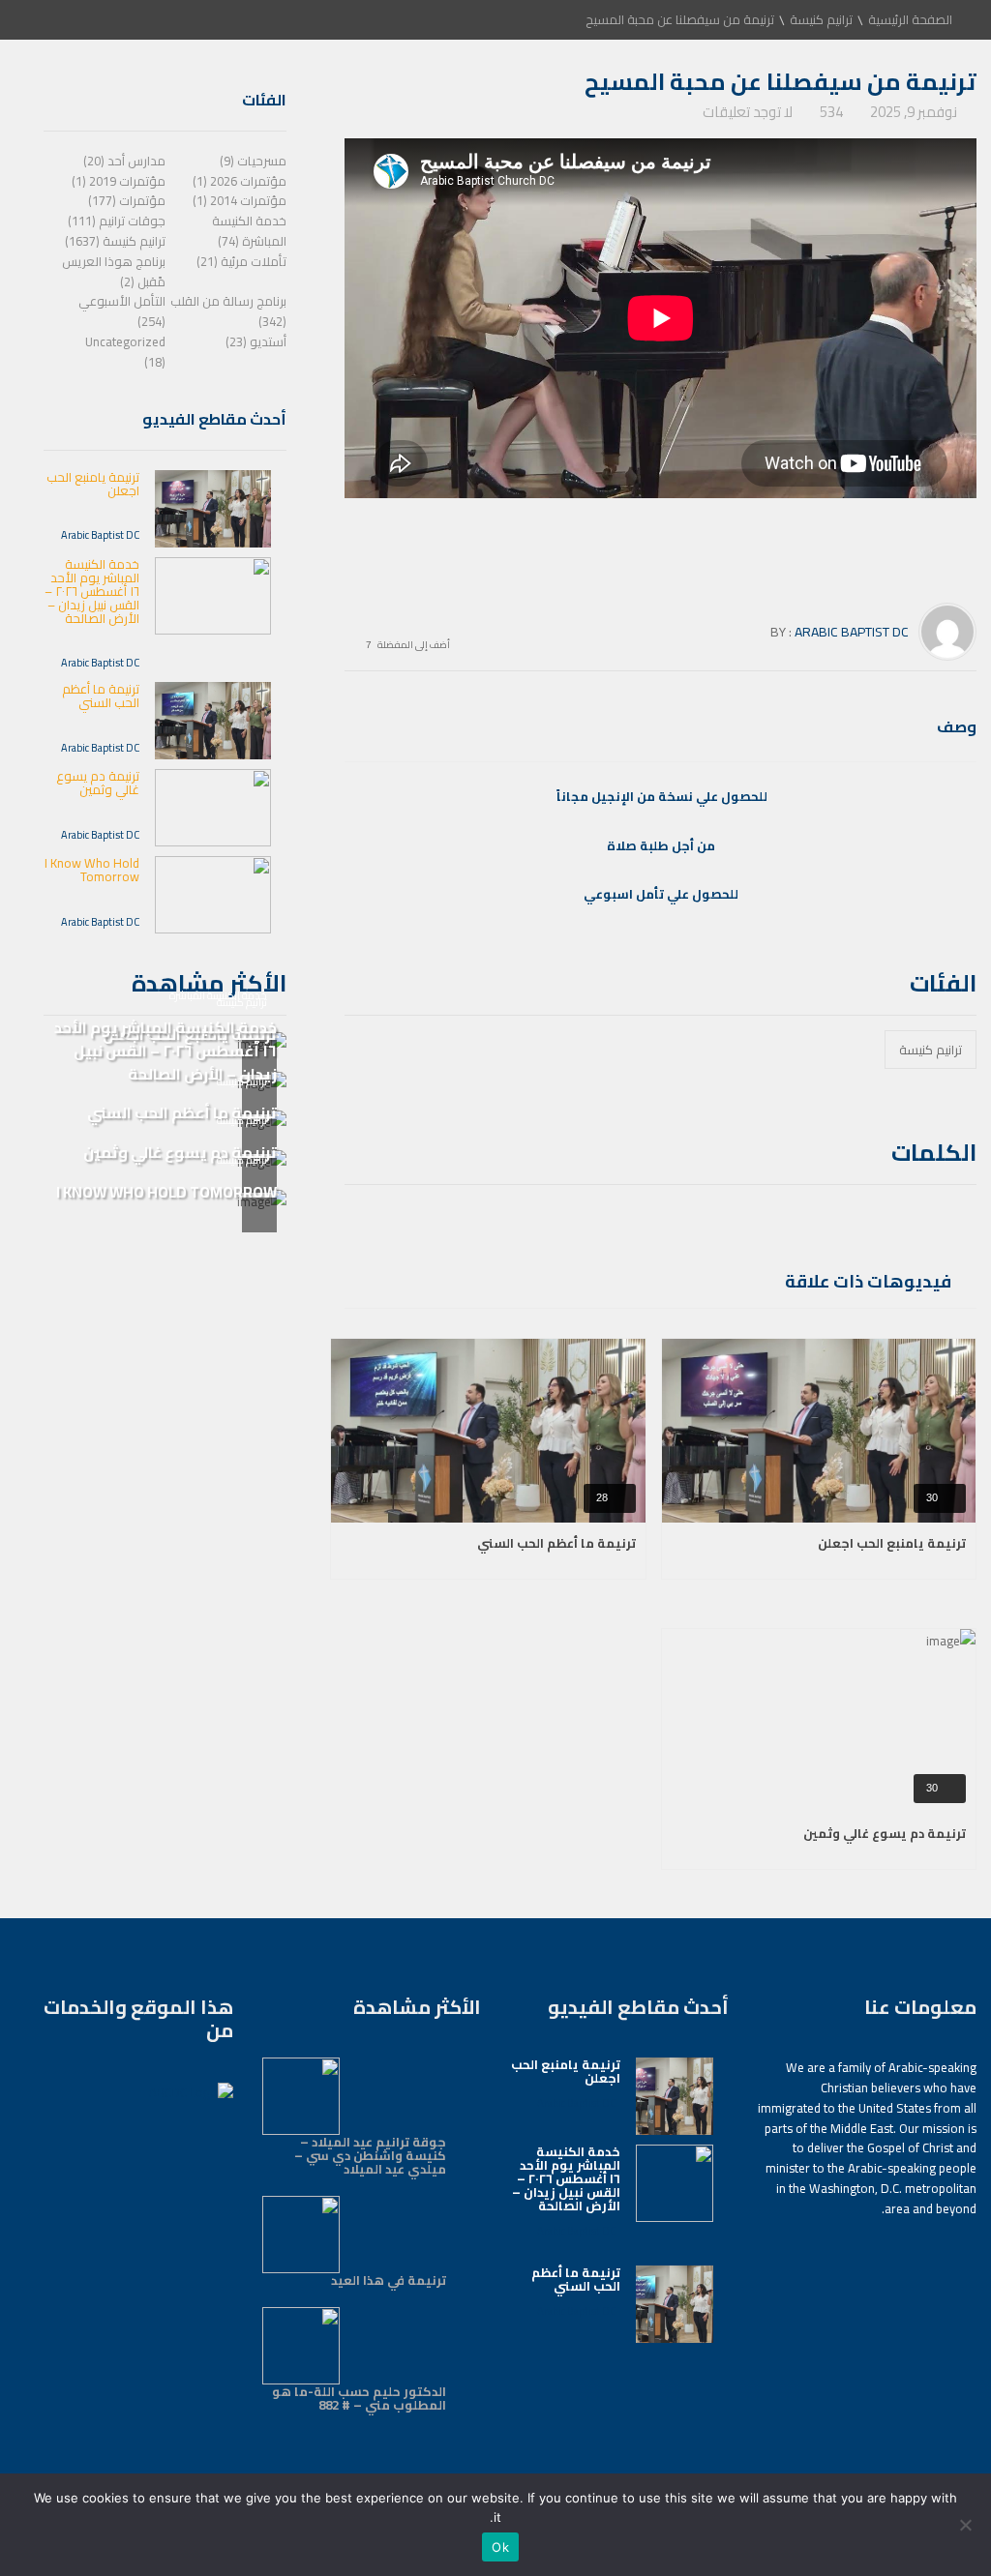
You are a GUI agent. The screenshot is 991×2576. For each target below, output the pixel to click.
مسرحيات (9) (253, 161)
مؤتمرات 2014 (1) (240, 200)
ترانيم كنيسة (821, 19)
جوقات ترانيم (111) (117, 221)
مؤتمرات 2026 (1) (240, 181)
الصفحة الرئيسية (910, 19)
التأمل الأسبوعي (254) (122, 311)
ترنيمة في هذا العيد (389, 2280)
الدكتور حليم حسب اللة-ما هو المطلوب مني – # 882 (359, 2398)
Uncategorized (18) (125, 352)
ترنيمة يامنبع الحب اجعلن (892, 1543)
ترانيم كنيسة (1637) (115, 241)
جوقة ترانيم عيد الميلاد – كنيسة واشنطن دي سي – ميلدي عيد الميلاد (370, 2155)
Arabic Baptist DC (852, 632)
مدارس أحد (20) (124, 161)
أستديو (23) (256, 341)
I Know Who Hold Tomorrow (92, 870)
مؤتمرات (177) (127, 200)
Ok (500, 2547)
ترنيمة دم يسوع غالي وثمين (885, 1833)
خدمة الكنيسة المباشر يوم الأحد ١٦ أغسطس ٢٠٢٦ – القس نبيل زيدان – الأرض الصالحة (92, 591)
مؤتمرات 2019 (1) (119, 181)
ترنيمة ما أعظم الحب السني (556, 1543)
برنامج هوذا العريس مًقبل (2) (114, 271)
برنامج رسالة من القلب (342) (228, 311)
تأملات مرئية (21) (241, 261)
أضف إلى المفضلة (414, 643)
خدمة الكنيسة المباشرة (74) (249, 231)
